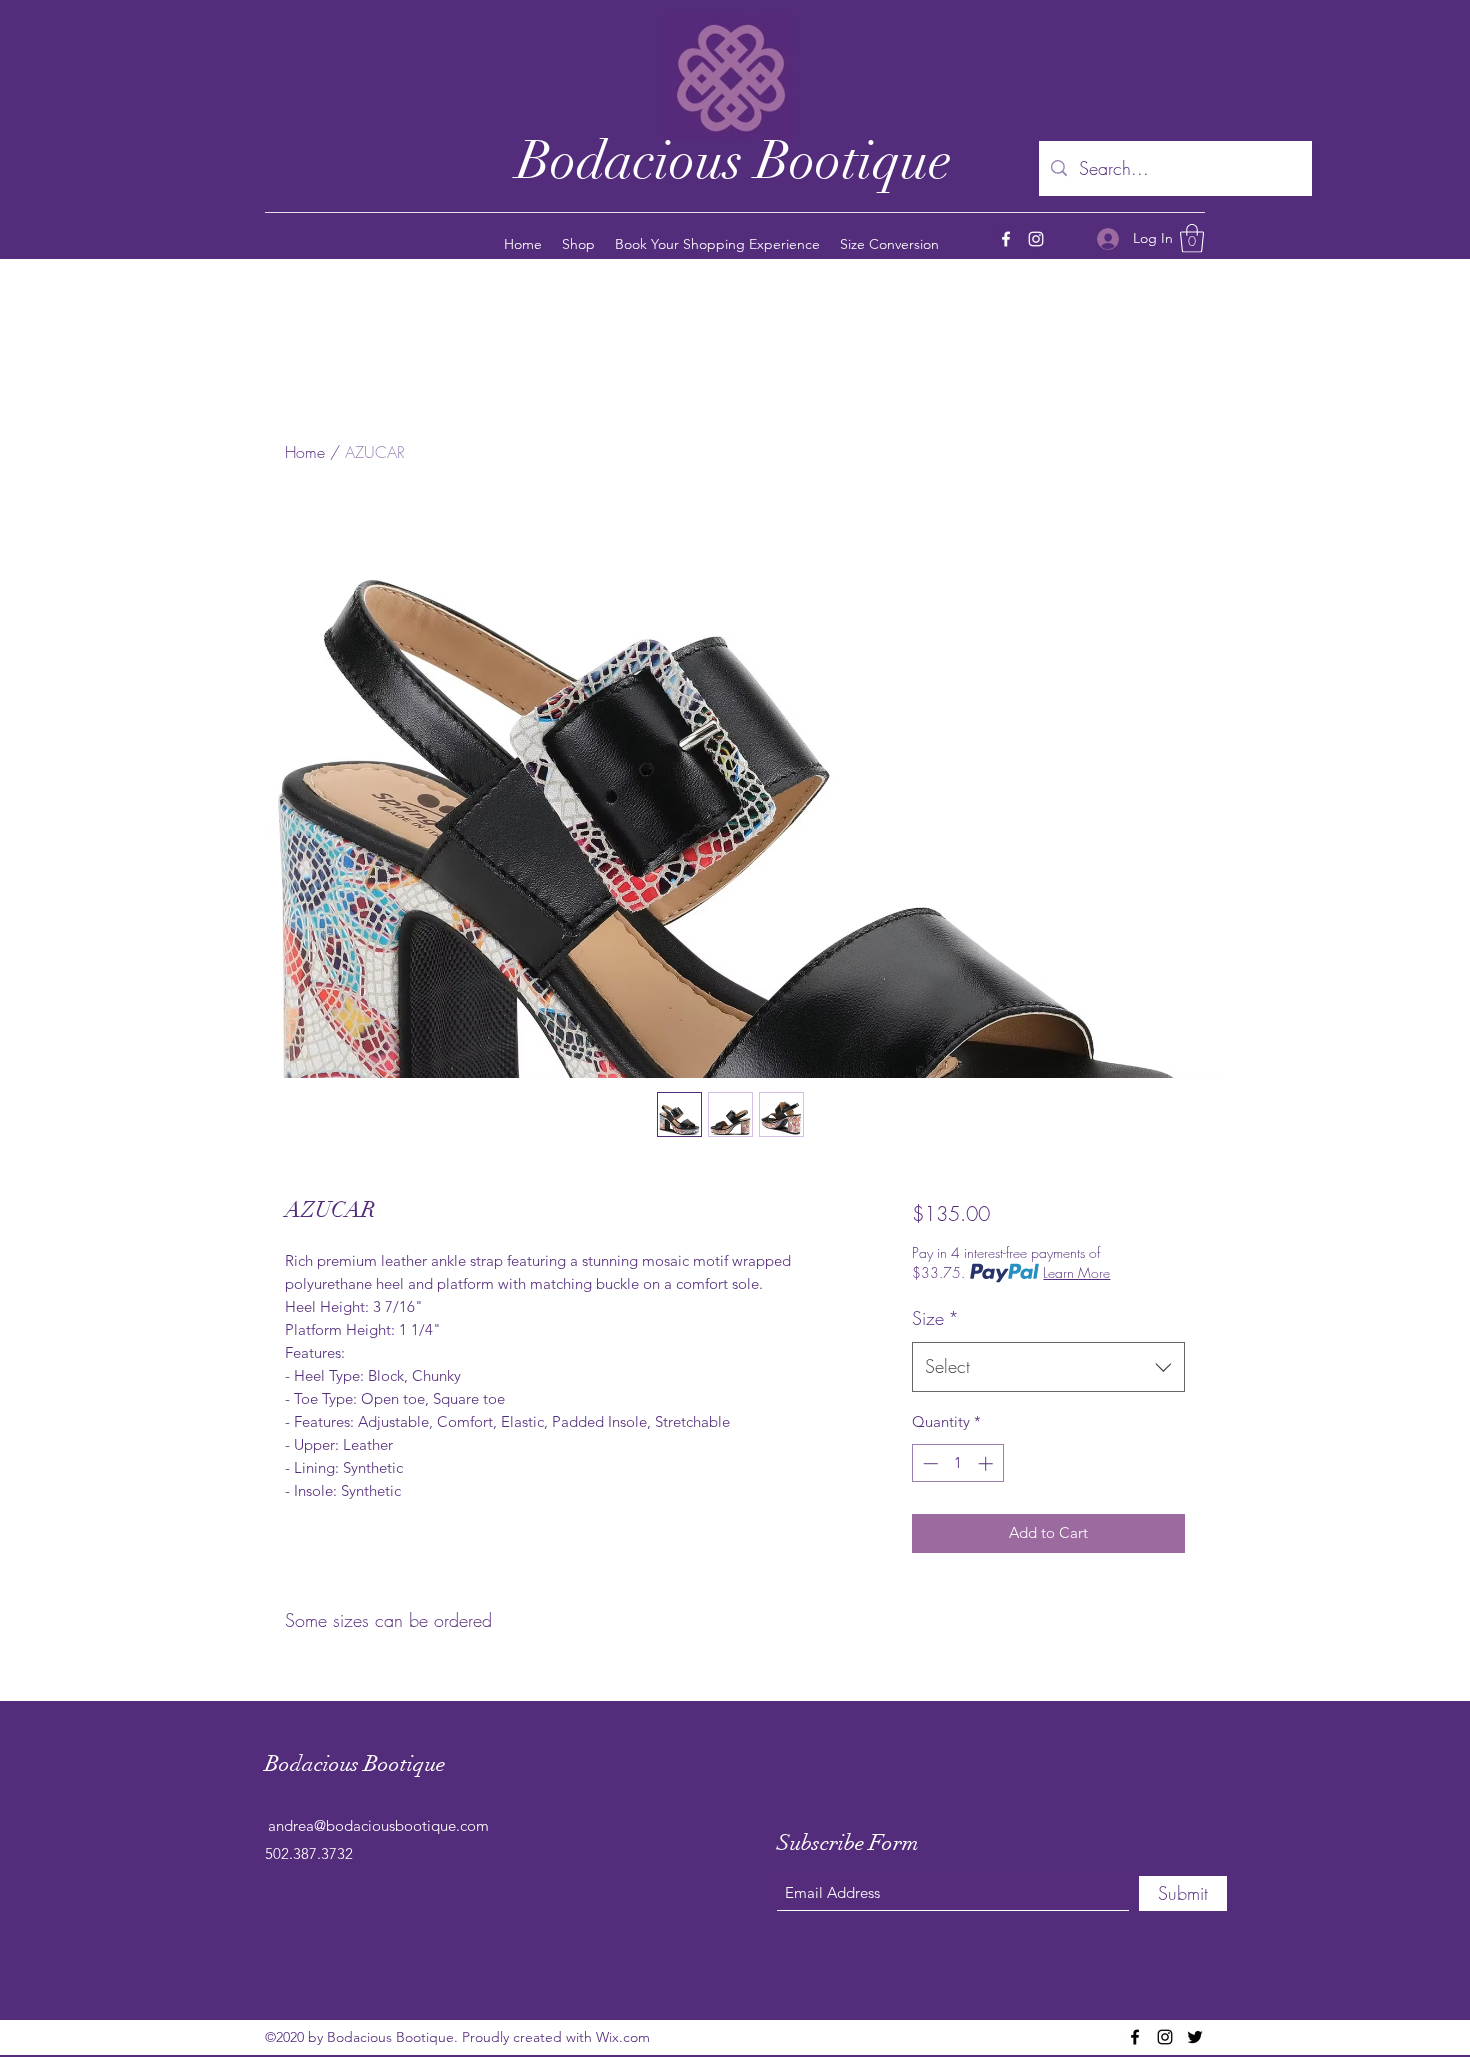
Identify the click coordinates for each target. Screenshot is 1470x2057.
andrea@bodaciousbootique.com (378, 1825)
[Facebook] (1006, 239)
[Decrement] (928, 1463)
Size (935, 1318)
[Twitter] (1195, 2037)
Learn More (1076, 1272)
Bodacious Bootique (734, 160)
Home (305, 452)
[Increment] (987, 1463)
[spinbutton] (957, 1463)
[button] (1192, 238)
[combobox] (1048, 1367)
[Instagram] (1036, 239)
